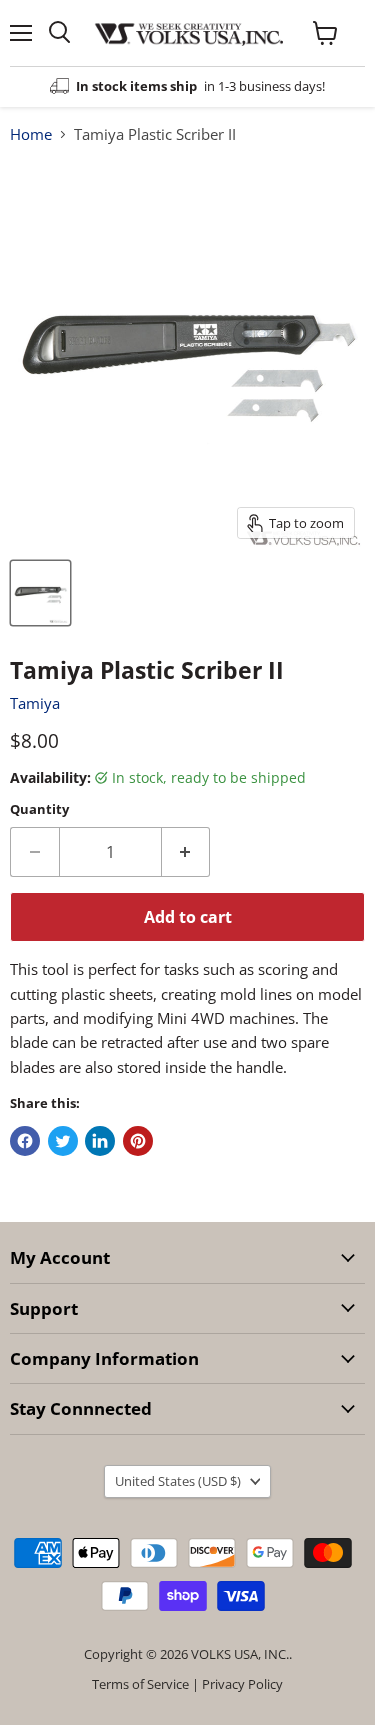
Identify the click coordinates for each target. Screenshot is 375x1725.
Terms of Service (140, 1684)
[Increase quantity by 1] (186, 852)
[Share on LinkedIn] (100, 1141)
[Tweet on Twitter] (63, 1141)
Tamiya (35, 703)
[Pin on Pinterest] (138, 1141)
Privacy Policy (242, 1684)
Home (31, 134)
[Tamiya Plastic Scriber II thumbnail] (40, 593)
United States (178, 1481)
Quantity (39, 809)
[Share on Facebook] (25, 1141)
